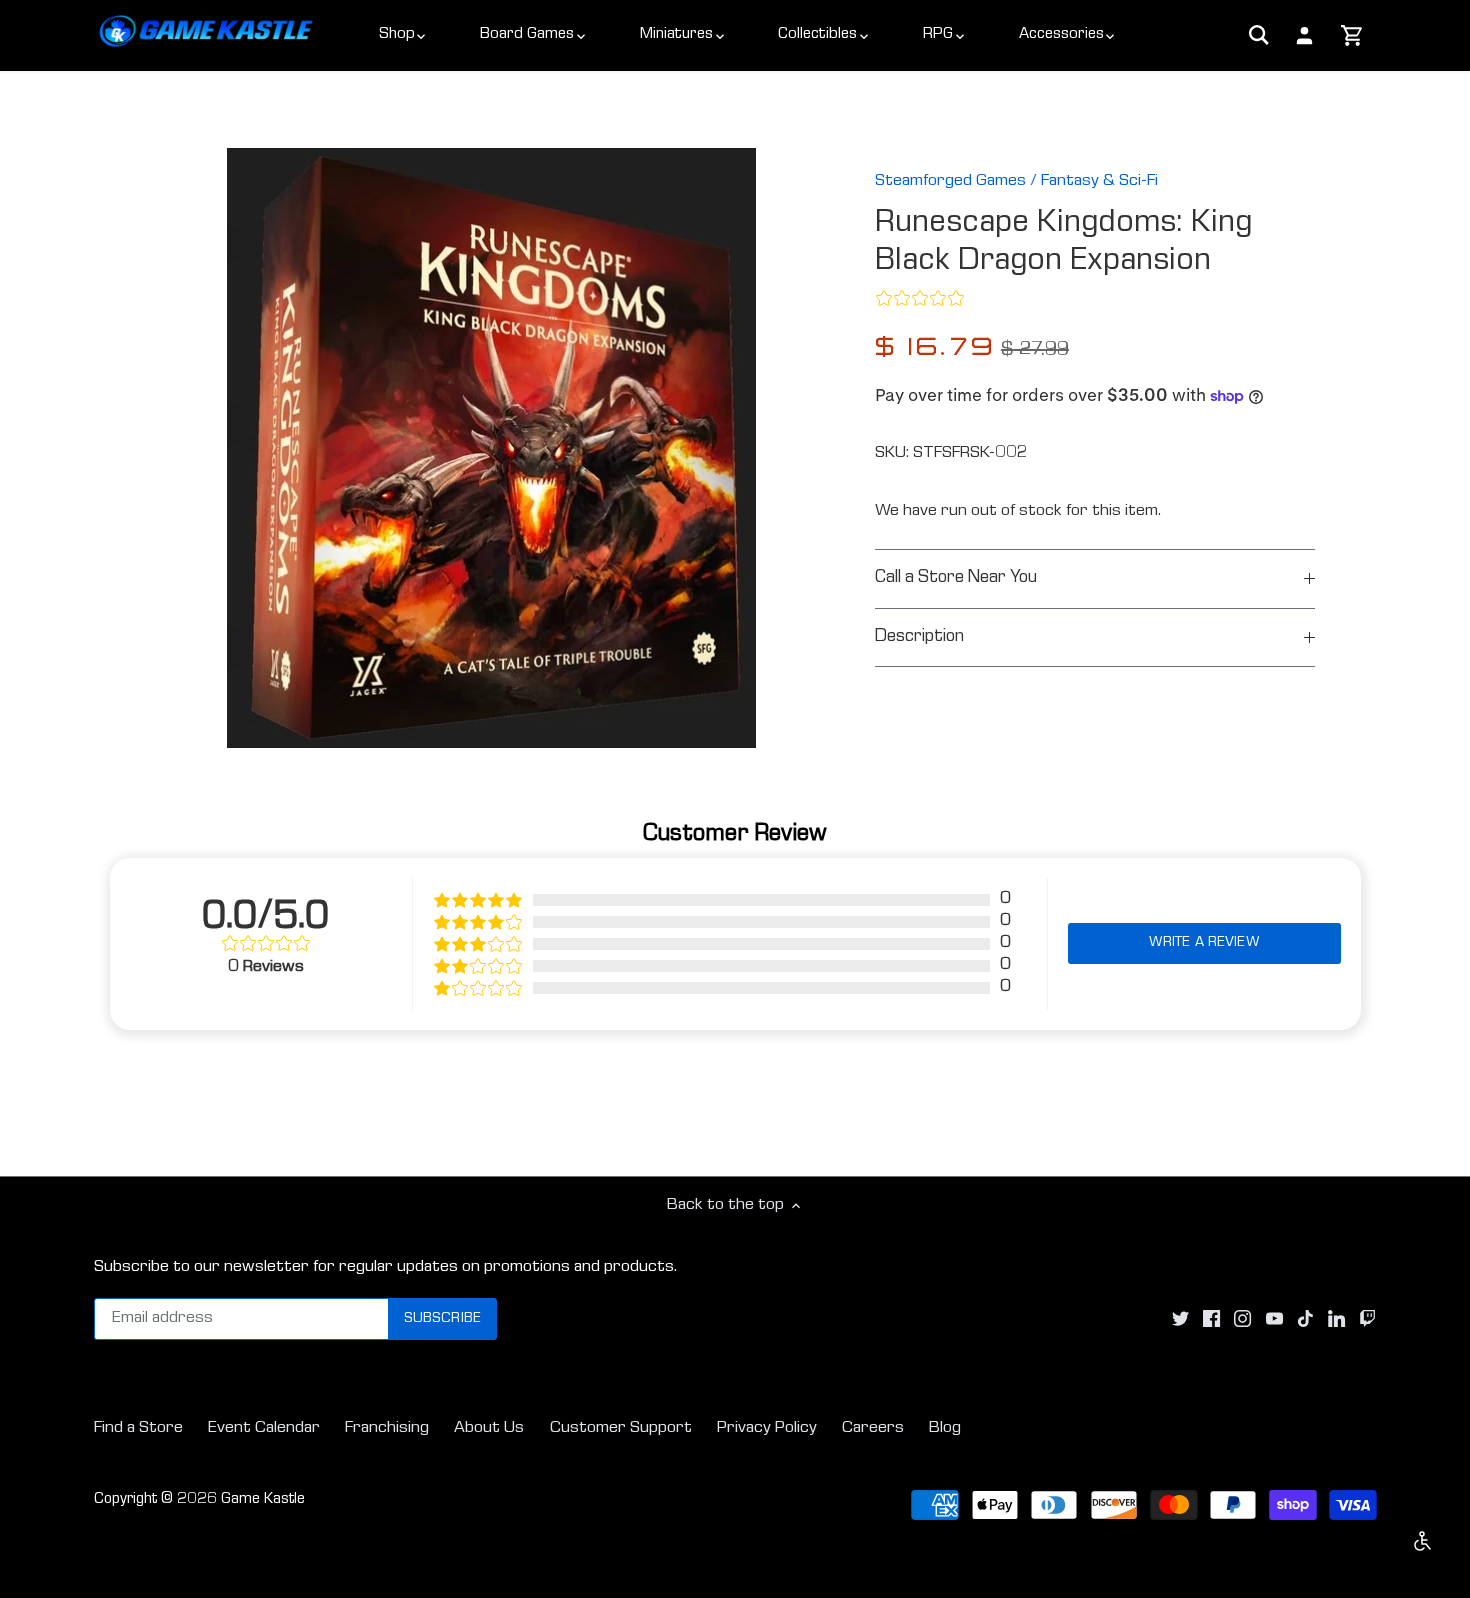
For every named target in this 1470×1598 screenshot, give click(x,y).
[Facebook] (1211, 1320)
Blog (945, 1428)
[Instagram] (1242, 1320)
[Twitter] (1180, 1320)
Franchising (387, 1428)
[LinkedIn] (1336, 1320)
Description (919, 637)
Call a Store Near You (956, 578)
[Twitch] (1367, 1320)
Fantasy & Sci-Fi (1099, 181)
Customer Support (621, 1428)
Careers (873, 1428)
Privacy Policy (767, 1428)
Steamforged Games (950, 181)
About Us (489, 1428)
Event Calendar (264, 1428)
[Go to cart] (1352, 37)
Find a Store (138, 1428)
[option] (491, 448)
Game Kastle (263, 1500)
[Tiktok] (1305, 1320)
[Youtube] (1274, 1320)
